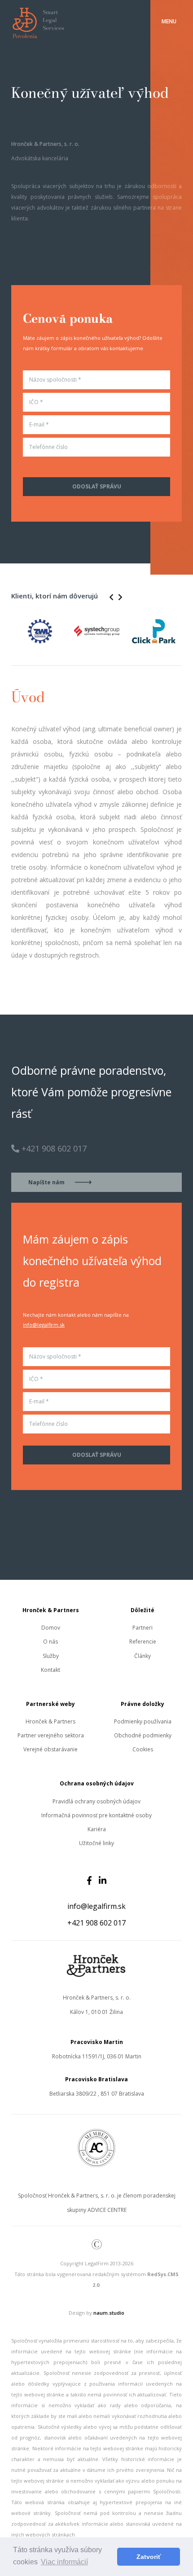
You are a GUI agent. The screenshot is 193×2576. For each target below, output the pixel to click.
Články (143, 1656)
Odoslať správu (97, 486)
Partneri (143, 1628)
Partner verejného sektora (51, 1735)
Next (189, 630)
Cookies (143, 1749)
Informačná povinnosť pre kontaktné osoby (96, 1815)
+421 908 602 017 (96, 1923)
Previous (4, 630)
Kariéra (97, 1829)
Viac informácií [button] (64, 2562)
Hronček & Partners (50, 1721)
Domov (51, 1628)
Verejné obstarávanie (50, 1749)
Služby (51, 1656)
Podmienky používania (143, 1721)
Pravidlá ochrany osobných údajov (96, 1801)
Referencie (143, 1642)
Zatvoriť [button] (149, 2557)
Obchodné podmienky (143, 1735)
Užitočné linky (96, 1843)
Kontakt (50, 1670)
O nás (50, 1642)
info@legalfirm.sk (44, 1325)
